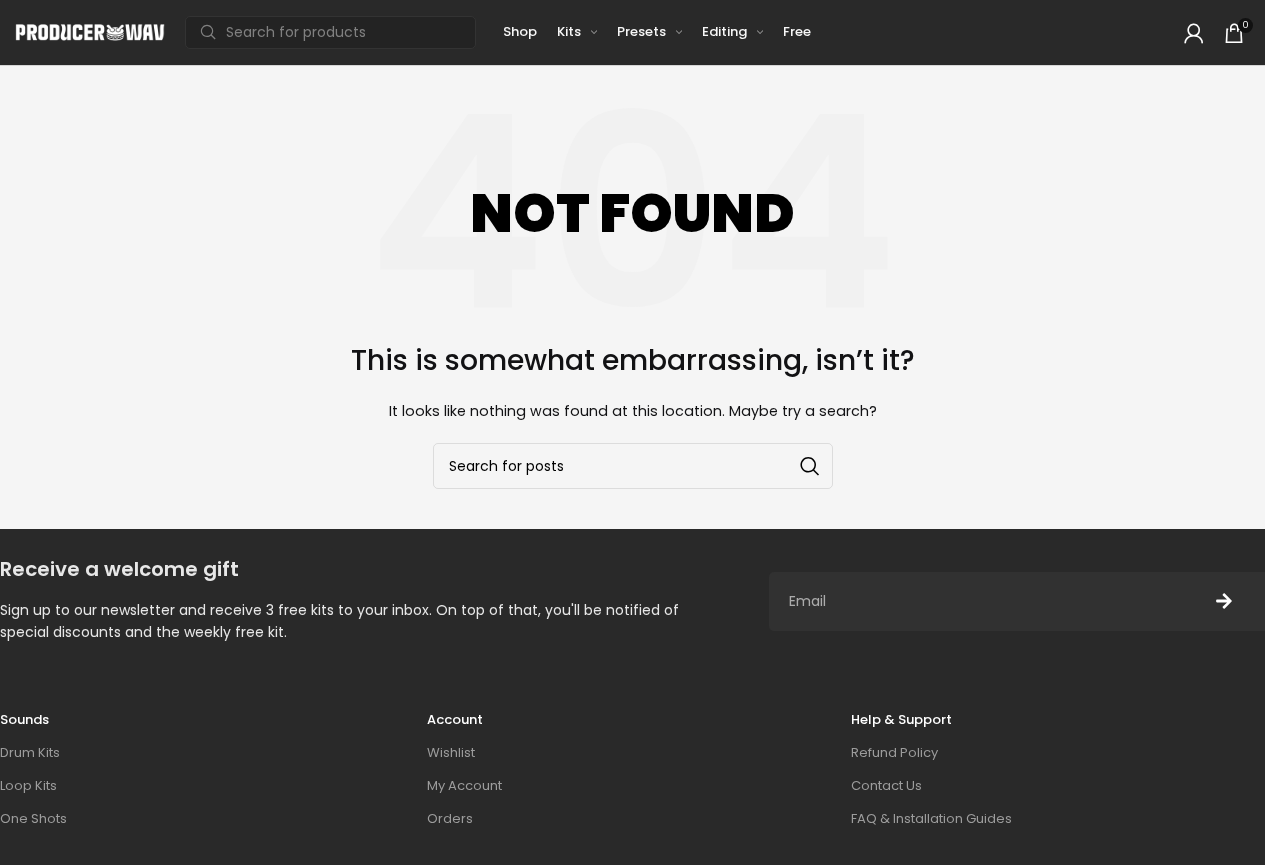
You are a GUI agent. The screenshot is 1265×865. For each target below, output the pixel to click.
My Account (464, 785)
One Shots (33, 818)
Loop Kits (28, 785)
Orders (450, 818)
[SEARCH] (810, 466)
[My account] (1194, 33)
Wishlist (451, 752)
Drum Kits (30, 752)
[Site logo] (90, 31)
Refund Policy (894, 752)
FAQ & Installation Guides (931, 818)
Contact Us (886, 785)
